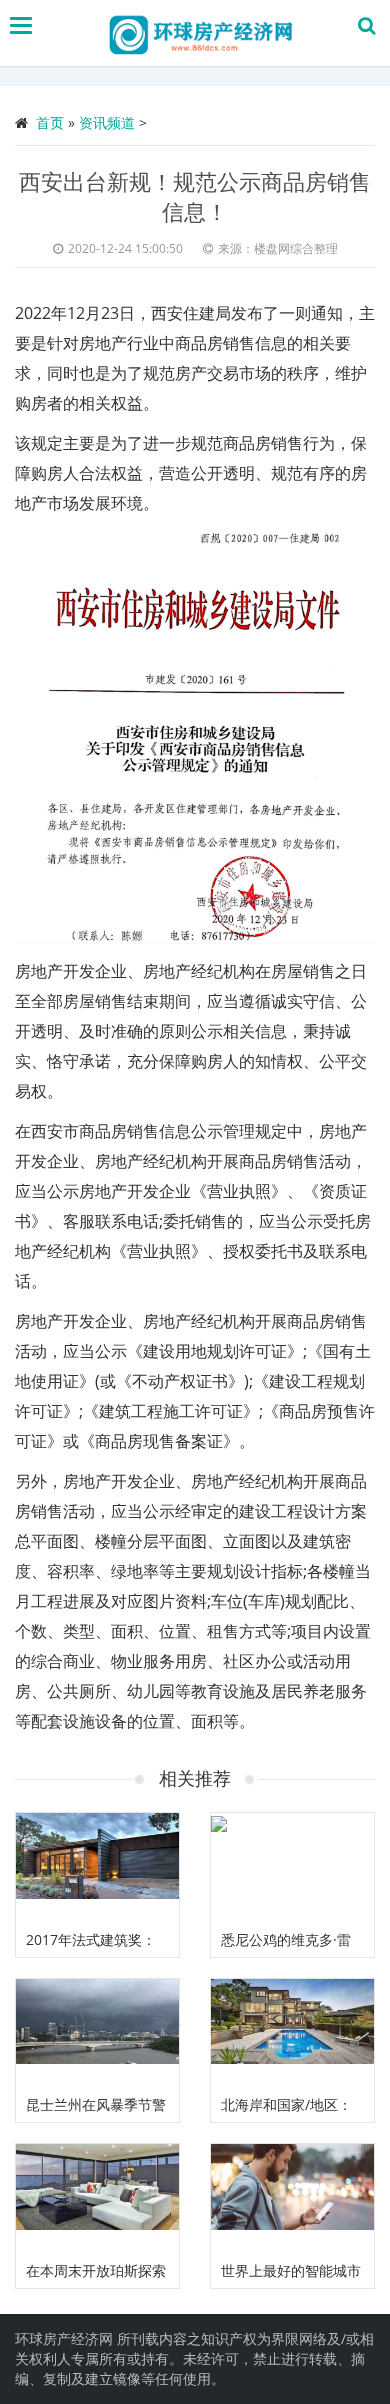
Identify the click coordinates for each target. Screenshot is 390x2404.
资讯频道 (107, 122)
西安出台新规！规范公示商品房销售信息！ (195, 196)
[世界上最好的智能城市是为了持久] (292, 2198)
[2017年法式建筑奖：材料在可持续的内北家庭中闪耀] (97, 1867)
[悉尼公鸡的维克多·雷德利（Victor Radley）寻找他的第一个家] (292, 1867)
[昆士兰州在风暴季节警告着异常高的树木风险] (97, 2033)
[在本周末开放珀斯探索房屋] (97, 2198)
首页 (50, 122)
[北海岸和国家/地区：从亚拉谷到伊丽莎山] (292, 2033)
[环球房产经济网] (200, 33)
